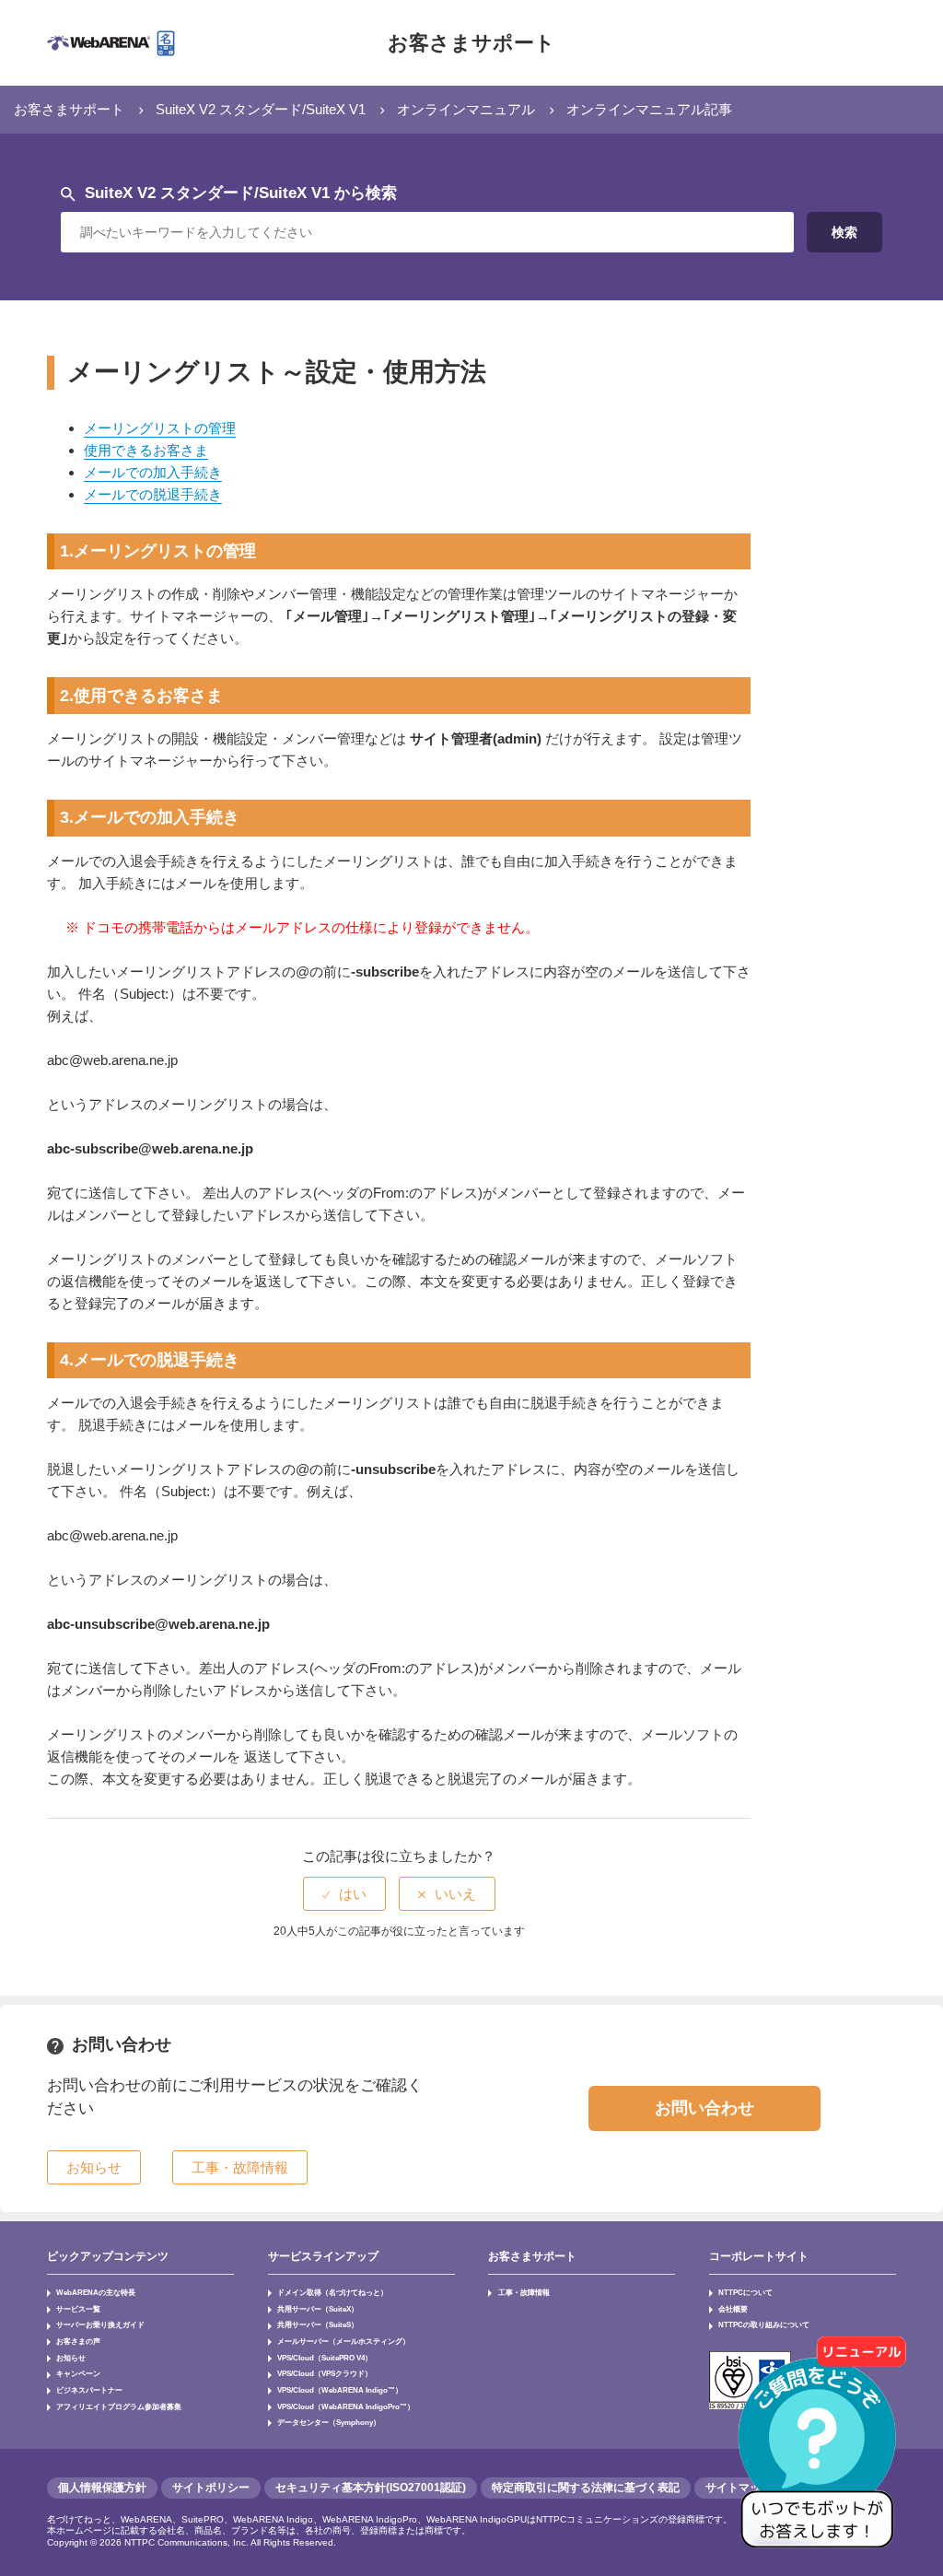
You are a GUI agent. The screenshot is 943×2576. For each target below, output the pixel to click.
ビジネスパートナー (89, 2390)
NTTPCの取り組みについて (764, 2324)
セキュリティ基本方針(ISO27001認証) (371, 2488)
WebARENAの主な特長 (96, 2292)
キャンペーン (78, 2373)
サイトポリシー (211, 2488)
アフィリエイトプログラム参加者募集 (119, 2406)
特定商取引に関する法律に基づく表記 (586, 2488)
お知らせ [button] (94, 2167)
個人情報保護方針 (102, 2488)
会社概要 (733, 2309)
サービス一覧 (78, 2309)
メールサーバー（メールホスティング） (343, 2341)
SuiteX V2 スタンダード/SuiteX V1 (261, 109)
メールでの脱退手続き (153, 494)
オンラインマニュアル (466, 109)
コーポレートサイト (759, 2256)
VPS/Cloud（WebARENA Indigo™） (340, 2390)
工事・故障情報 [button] (240, 2167)
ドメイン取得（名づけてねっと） (332, 2292)
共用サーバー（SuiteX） (318, 2309)
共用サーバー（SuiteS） (318, 2324)
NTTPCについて (745, 2292)
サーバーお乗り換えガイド (100, 2324)
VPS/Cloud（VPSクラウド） (325, 2373)
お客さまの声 (78, 2341)
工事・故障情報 (524, 2292)
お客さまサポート (471, 43)
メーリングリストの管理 (160, 428)
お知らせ (71, 2358)
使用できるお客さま (146, 450)
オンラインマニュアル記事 (649, 109)
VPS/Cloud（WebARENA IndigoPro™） (346, 2406)
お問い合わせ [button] (704, 2108)
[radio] (344, 1894)
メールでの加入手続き (153, 472)
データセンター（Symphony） (329, 2422)
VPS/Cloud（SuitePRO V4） (325, 2358)
